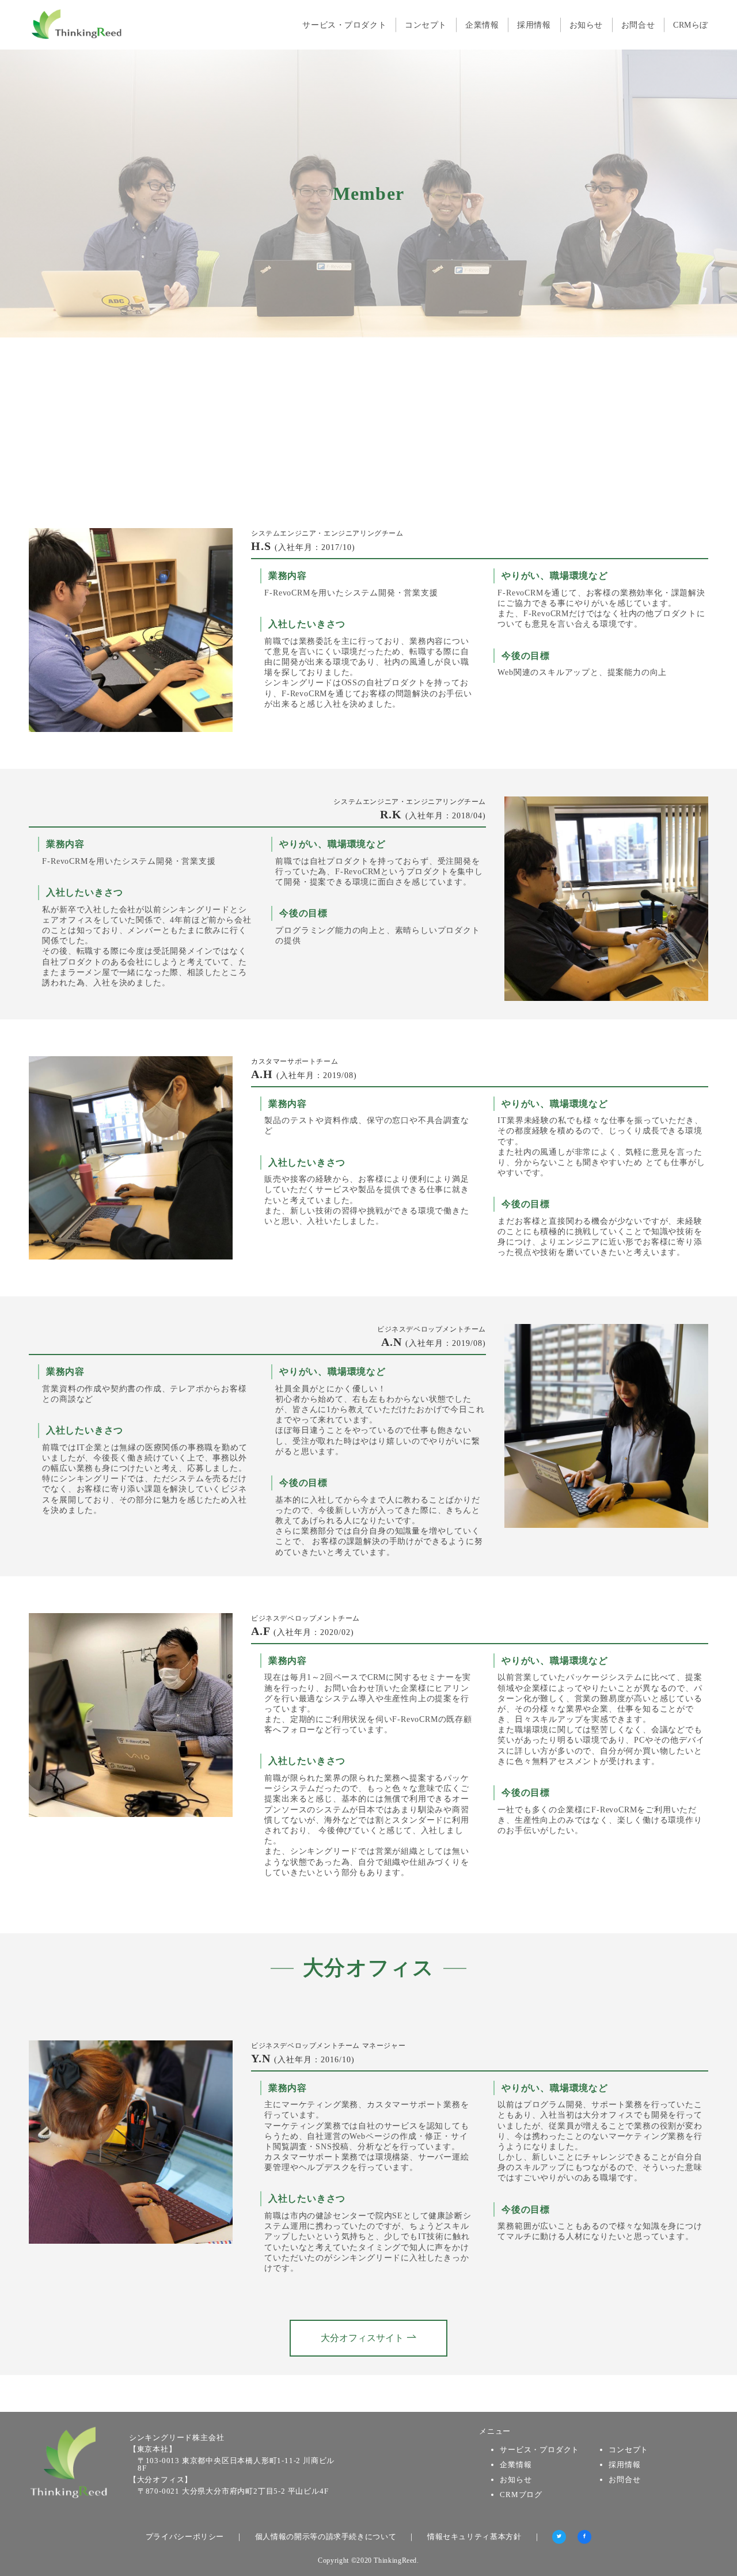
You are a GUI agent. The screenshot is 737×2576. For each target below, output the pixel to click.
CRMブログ (521, 2495)
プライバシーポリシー (185, 2537)
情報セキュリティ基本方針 (474, 2537)
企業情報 (516, 2465)
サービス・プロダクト (540, 2450)
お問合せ (624, 2480)
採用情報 (624, 2465)
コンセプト (628, 2450)
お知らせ (516, 2480)
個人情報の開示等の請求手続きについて (326, 2537)
